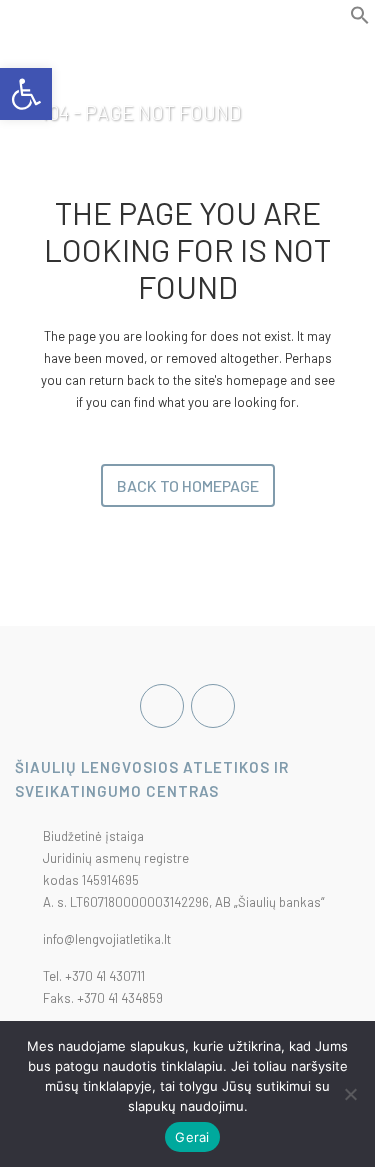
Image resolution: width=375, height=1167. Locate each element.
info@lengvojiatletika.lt (107, 939)
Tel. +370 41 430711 (94, 976)
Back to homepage (188, 485)
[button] (360, 20)
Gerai (192, 1137)
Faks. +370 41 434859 (103, 998)
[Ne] (350, 1094)
